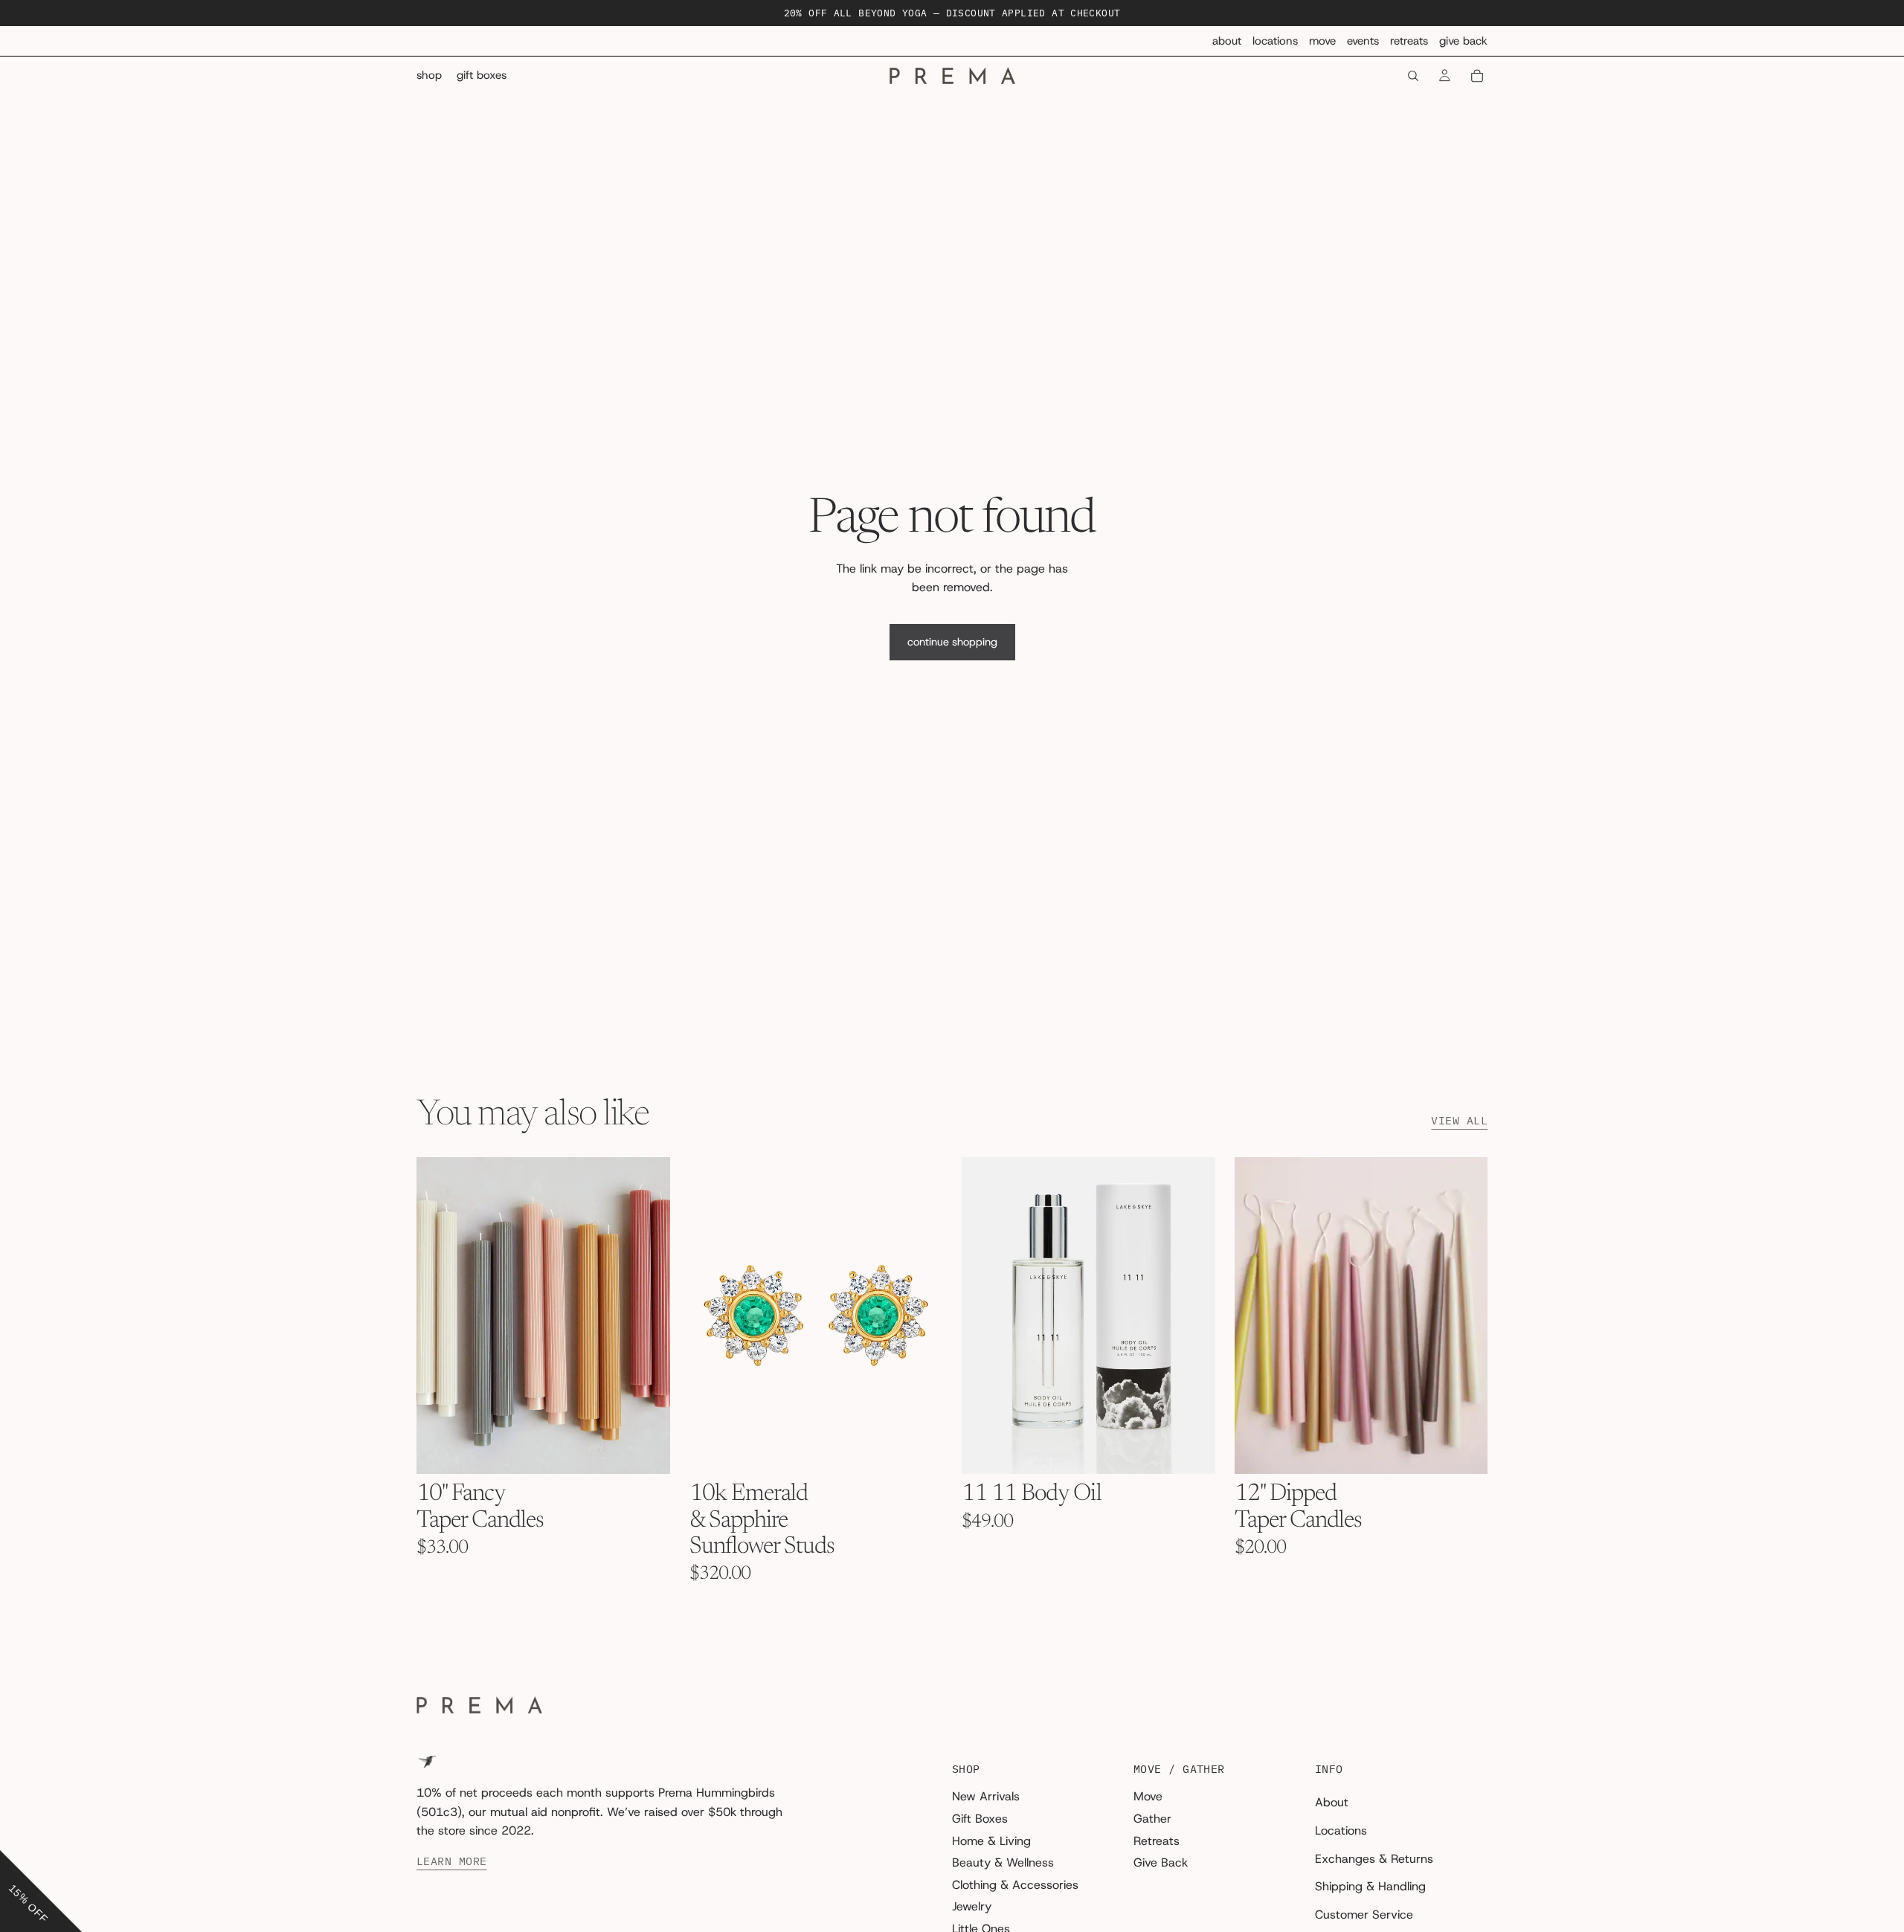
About (1227, 41)
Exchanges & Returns (1374, 1859)
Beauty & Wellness (1003, 1862)
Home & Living (991, 1841)
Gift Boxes (980, 1819)
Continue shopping (952, 642)
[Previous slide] (439, 1316)
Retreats (1409, 41)
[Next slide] (648, 1316)
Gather (1152, 1819)
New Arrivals (986, 1797)
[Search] (1413, 76)
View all (1459, 1121)
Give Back (1463, 41)
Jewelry (972, 1906)
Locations (1275, 41)
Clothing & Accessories (1015, 1885)
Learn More (452, 1861)
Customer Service (1364, 1915)
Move (1322, 41)
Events (1363, 41)
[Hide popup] (13, 1839)
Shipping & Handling (1370, 1886)
